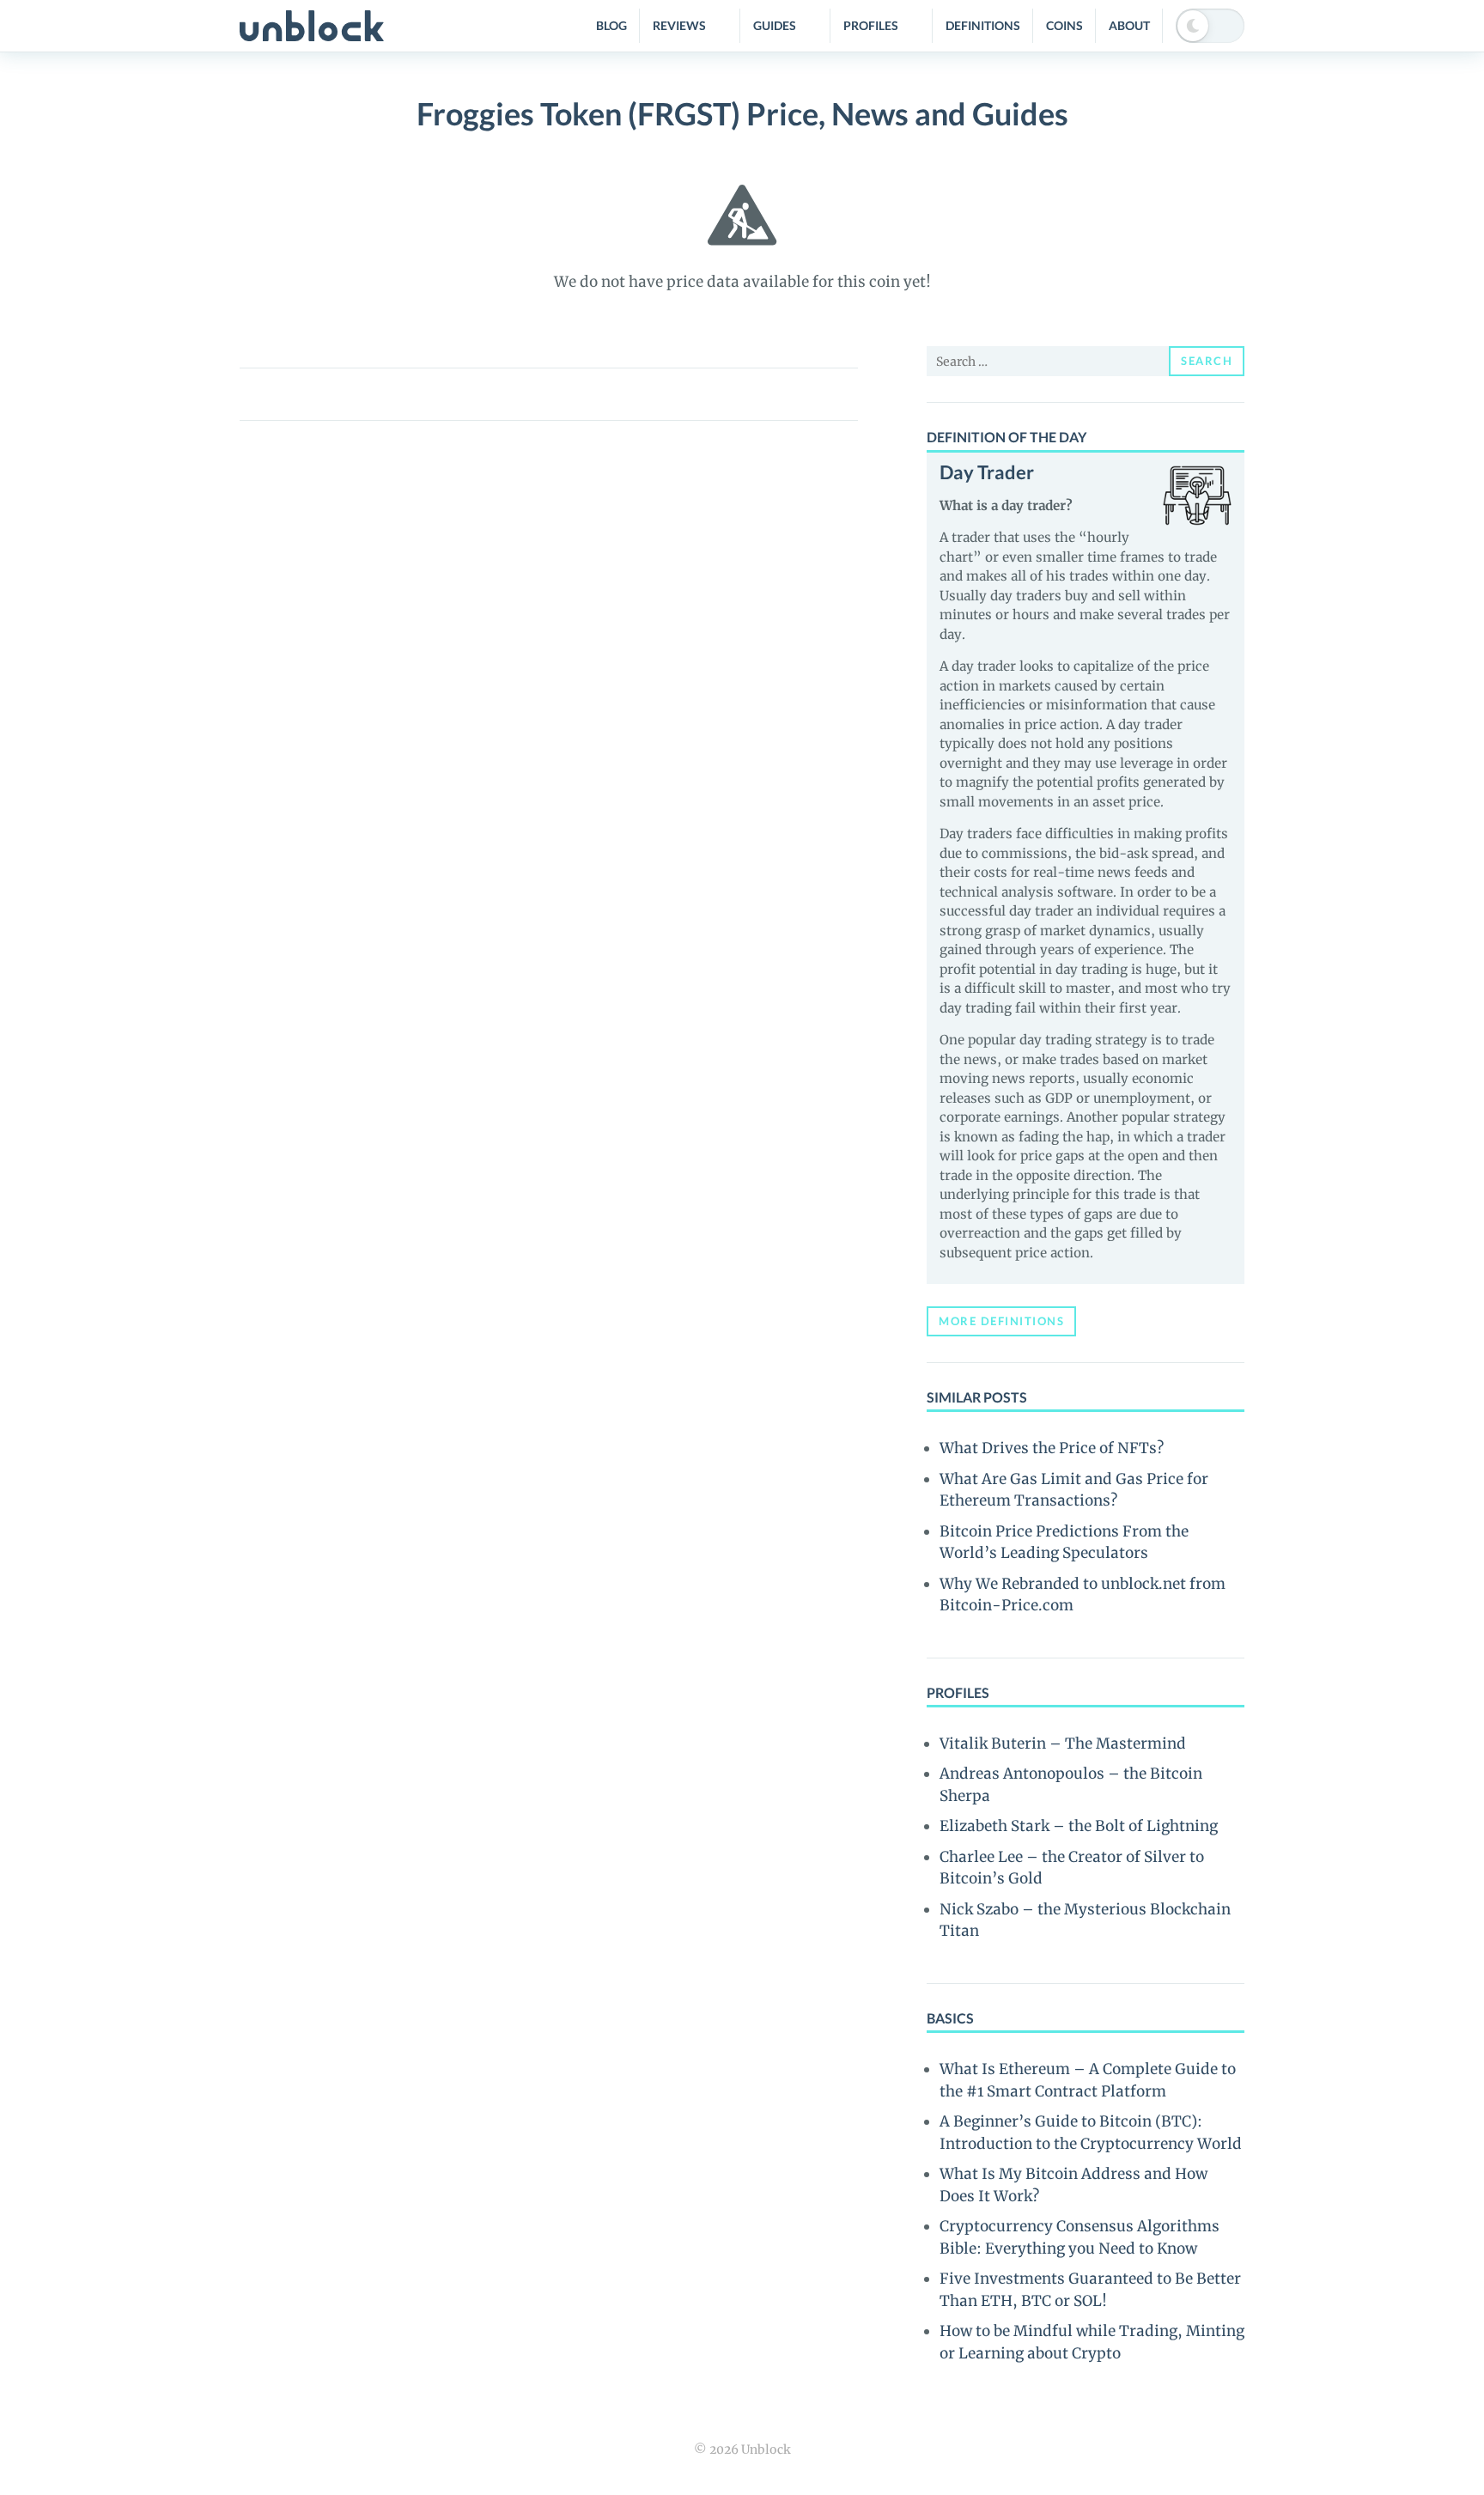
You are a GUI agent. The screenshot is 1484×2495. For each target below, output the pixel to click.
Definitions (983, 25)
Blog (611, 25)
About (1129, 25)
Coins (1064, 25)
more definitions (1001, 1321)
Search (1207, 361)
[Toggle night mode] (1210, 26)
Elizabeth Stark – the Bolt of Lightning (1079, 1826)
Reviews (679, 25)
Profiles (871, 25)
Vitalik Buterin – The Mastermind (1063, 1743)
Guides (775, 25)
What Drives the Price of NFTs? (1052, 1448)
